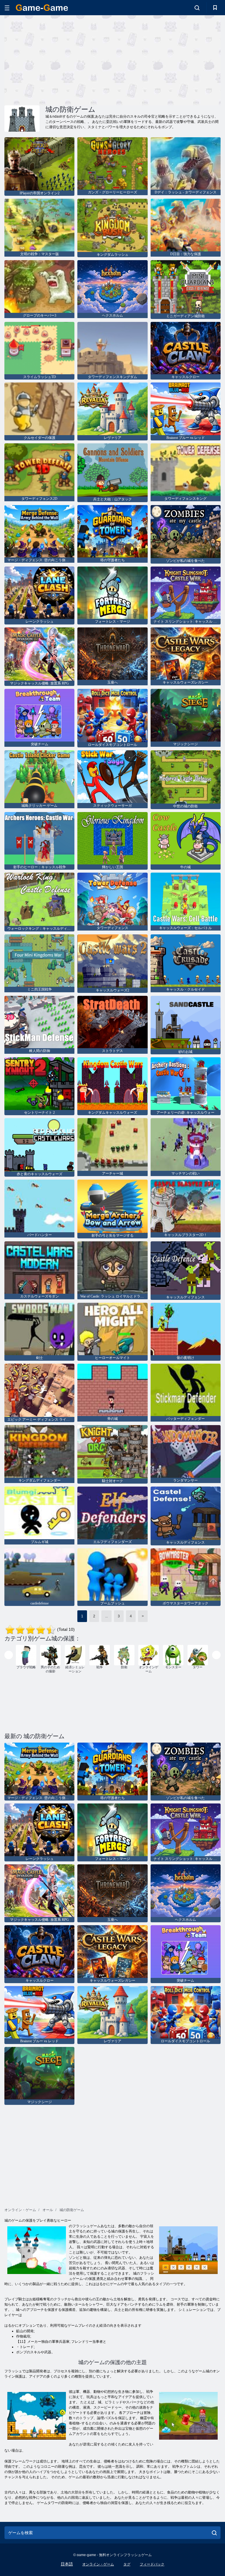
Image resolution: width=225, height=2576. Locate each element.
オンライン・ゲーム (98, 2564)
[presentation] (9, 1655)
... (106, 1616)
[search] (214, 2533)
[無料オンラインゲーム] (42, 8)
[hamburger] (7, 8)
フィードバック (152, 2564)
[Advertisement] (59, 59)
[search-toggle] (197, 8)
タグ (127, 2564)
